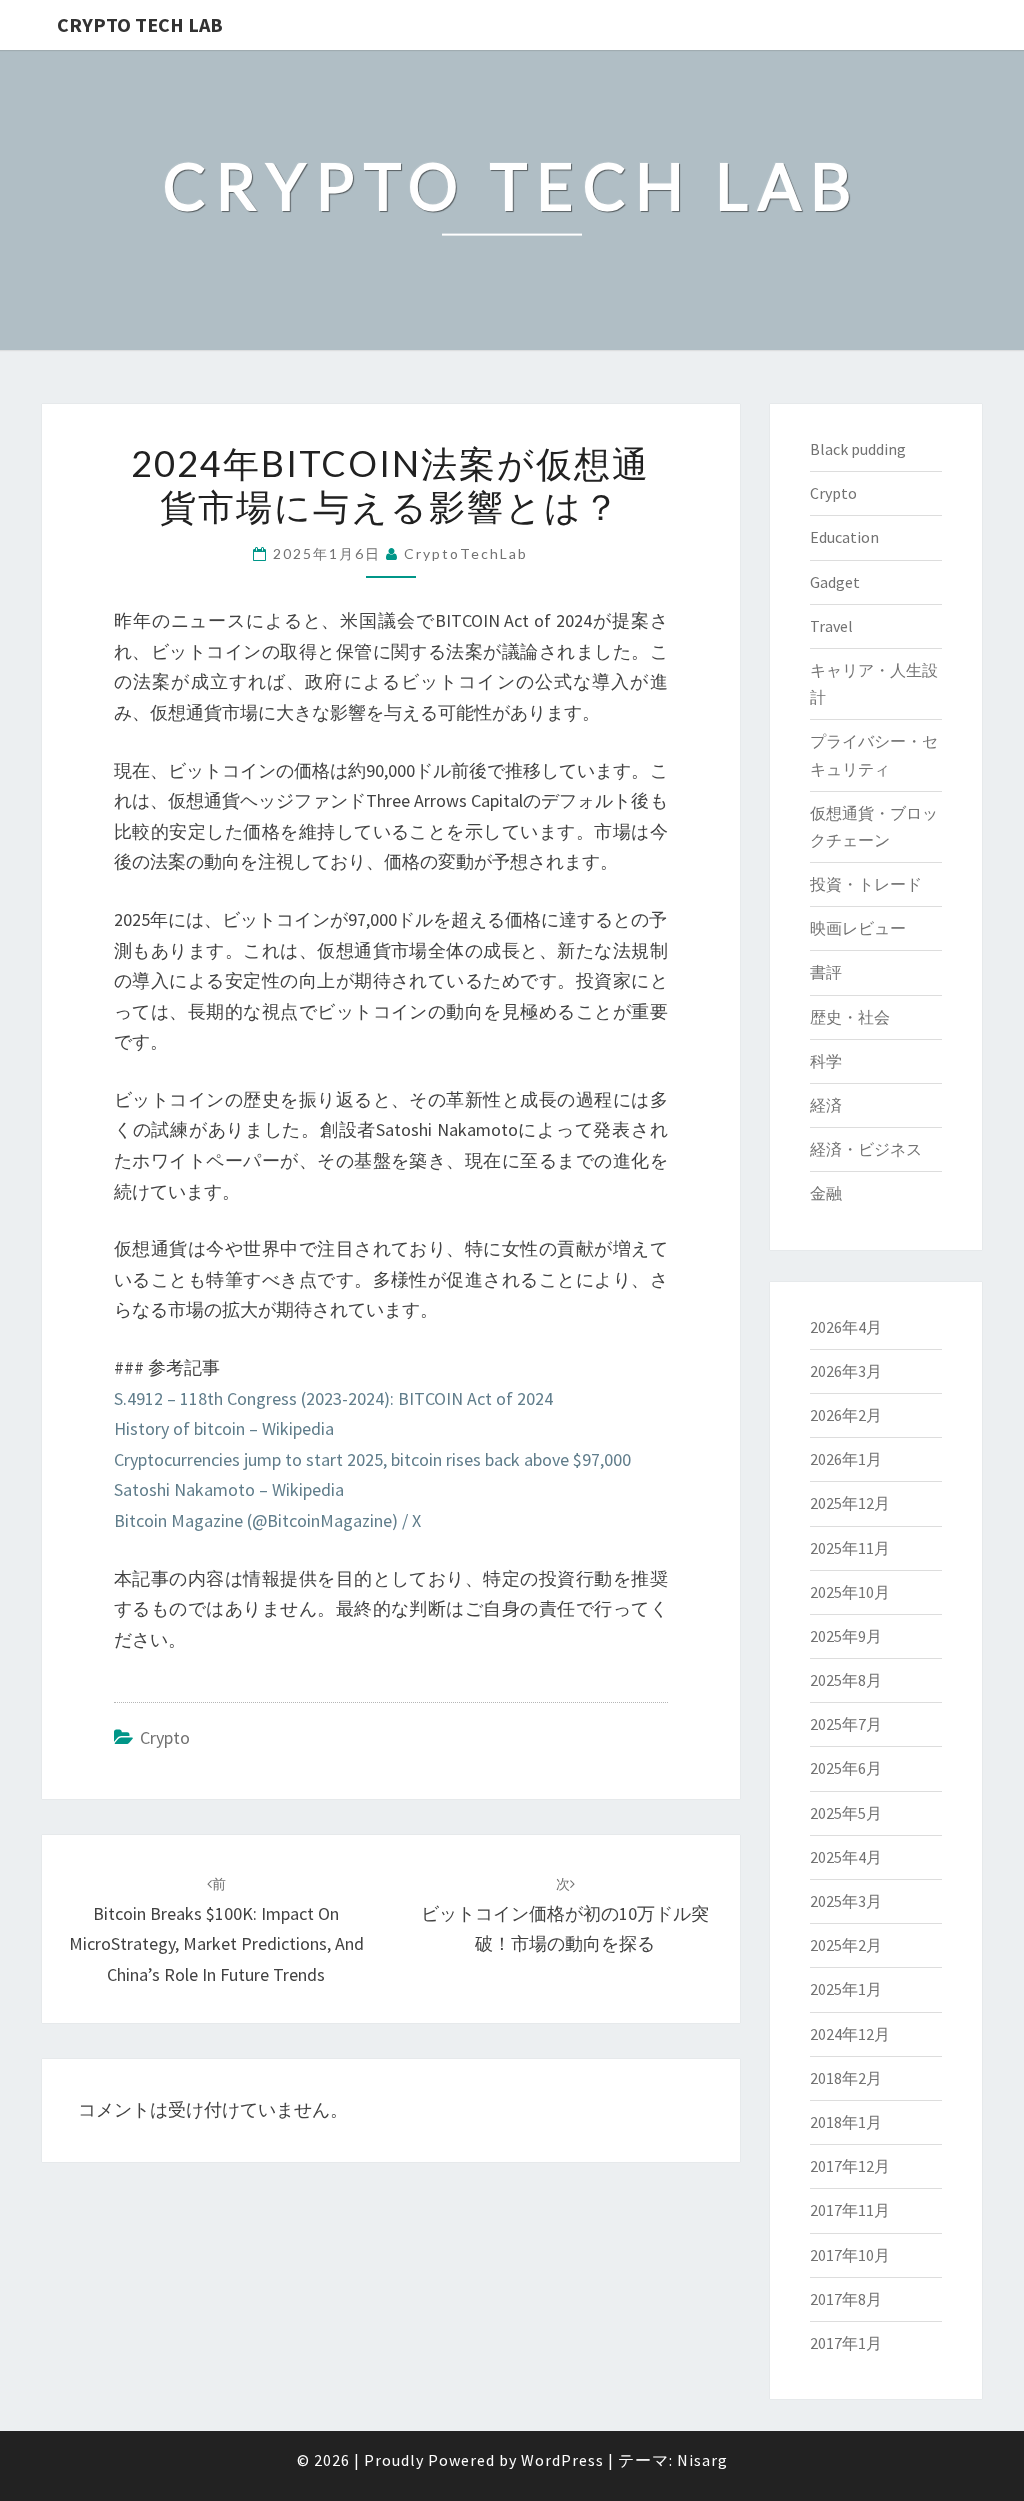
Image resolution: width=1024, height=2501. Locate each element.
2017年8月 (846, 2299)
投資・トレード (866, 884)
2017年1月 (846, 2343)
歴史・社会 (850, 1017)
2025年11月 (850, 1548)
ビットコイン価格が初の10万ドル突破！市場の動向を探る (565, 1915)
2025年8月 (846, 1680)
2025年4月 (846, 1857)
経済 (826, 1105)
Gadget (835, 582)
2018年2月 (846, 2078)
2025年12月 (850, 1503)
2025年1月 (846, 1989)
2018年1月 (846, 2122)
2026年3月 (846, 1371)
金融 (826, 1193)
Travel (831, 626)
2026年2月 (846, 1415)
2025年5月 (846, 1813)
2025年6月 (846, 1768)
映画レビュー (858, 928)
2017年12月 (850, 2166)
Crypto (165, 1737)
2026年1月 (846, 1459)
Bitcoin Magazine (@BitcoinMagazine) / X (267, 1520)
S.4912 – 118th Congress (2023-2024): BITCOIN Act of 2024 (333, 1398)
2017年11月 (850, 2210)
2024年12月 (850, 2034)
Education (844, 537)
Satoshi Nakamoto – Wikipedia (229, 1489)
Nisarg (702, 2460)
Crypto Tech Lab (140, 24)
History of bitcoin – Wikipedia (224, 1428)
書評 (826, 972)
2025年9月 (846, 1636)
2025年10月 (850, 1592)
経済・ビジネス (866, 1149)
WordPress (562, 2460)
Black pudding (858, 449)
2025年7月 (846, 1724)
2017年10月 (850, 2255)
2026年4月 (846, 1327)
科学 (826, 1061)
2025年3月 (846, 1901)
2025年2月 (846, 1945)
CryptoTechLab (466, 553)
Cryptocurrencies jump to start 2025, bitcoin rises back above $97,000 (372, 1459)
